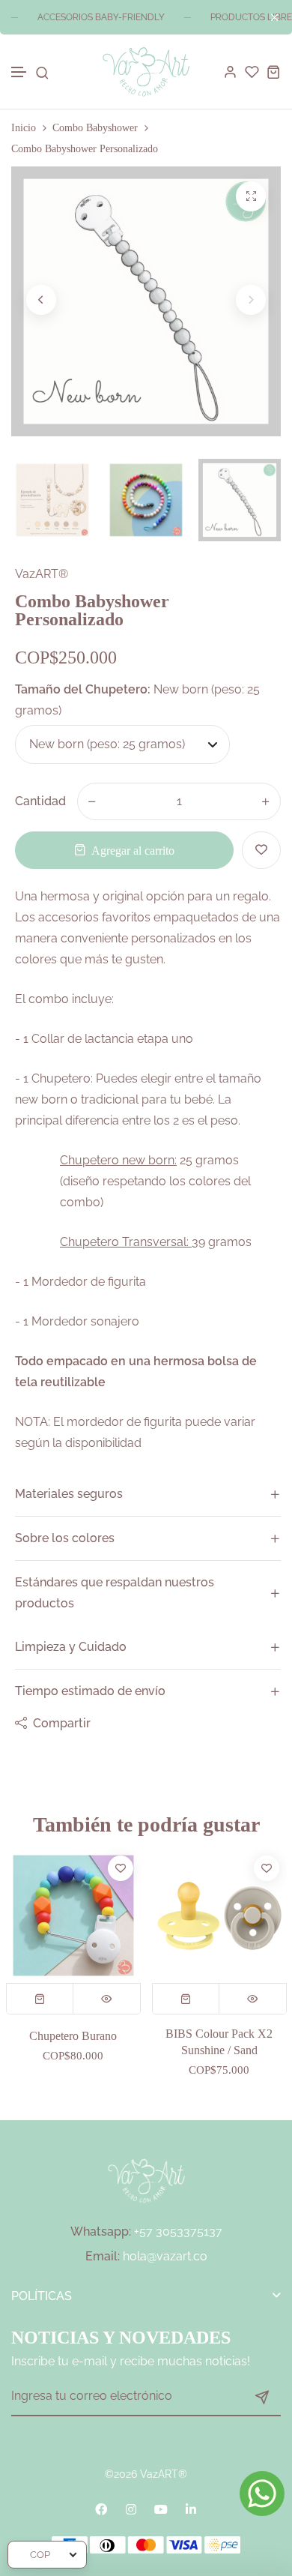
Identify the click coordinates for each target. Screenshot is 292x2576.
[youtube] (161, 2509)
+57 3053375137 (178, 2232)
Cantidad (40, 801)
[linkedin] (191, 2509)
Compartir (62, 1723)
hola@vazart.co (165, 2256)
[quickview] (107, 1999)
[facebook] (101, 2509)
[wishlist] (252, 72)
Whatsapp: (101, 2232)
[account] (230, 72)
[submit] (262, 2397)
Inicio (24, 128)
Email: (103, 2256)
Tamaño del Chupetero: (137, 700)
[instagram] (131, 2509)
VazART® (42, 574)
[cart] (274, 72)
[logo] (146, 72)
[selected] (40, 1999)
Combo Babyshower (95, 128)
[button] (19, 72)
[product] (251, 196)
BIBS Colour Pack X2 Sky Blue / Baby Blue (219, 2042)
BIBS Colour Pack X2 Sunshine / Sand (73, 2042)
